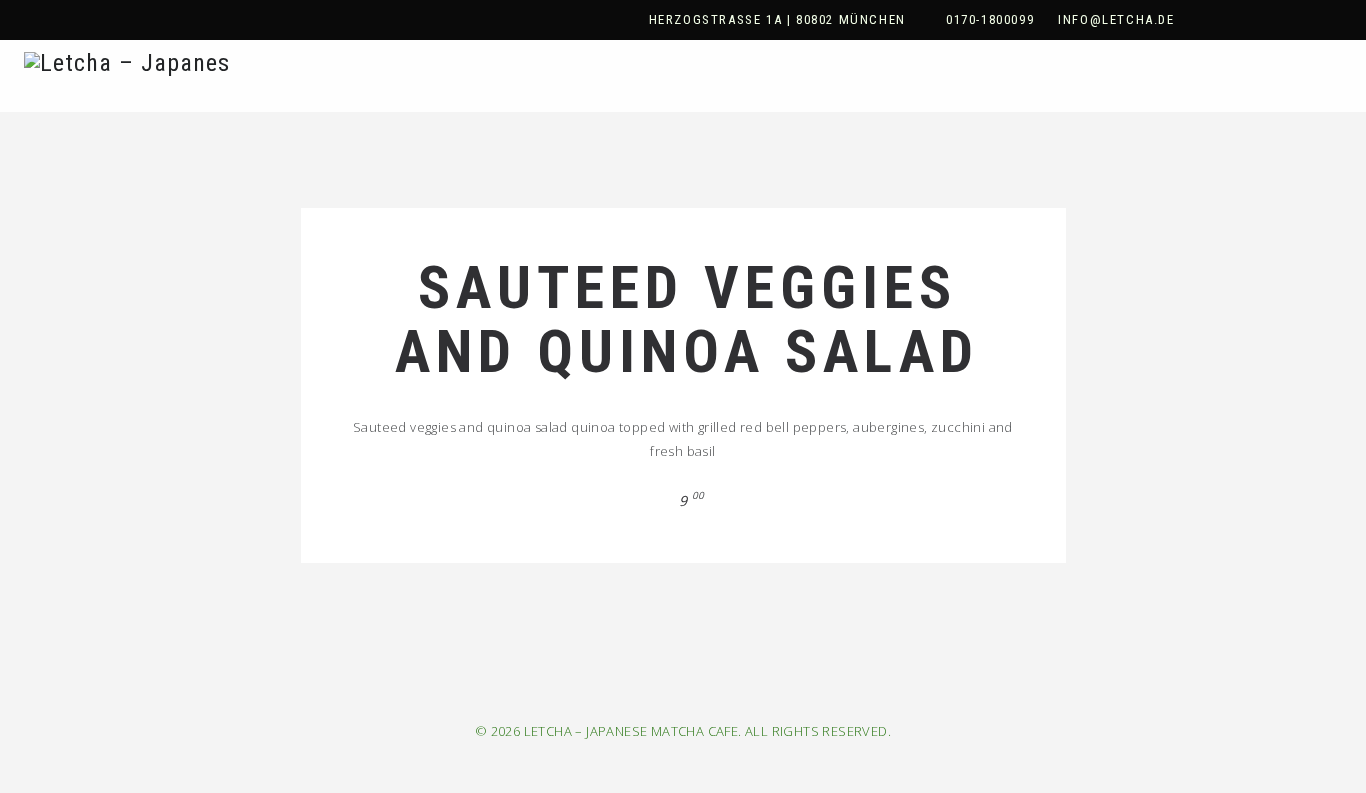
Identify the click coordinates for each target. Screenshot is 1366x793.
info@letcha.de (1116, 19)
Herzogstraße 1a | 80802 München (777, 19)
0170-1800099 (990, 19)
